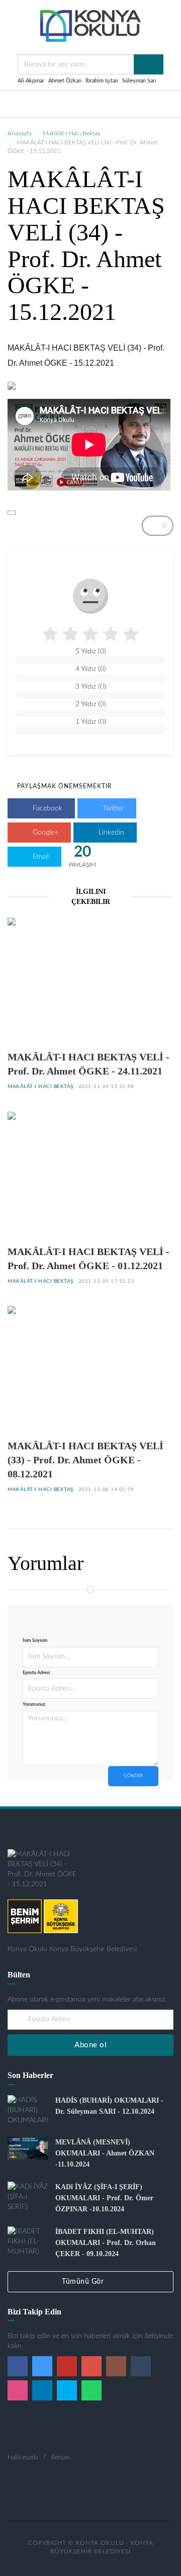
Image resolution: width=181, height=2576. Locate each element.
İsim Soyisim (35, 1641)
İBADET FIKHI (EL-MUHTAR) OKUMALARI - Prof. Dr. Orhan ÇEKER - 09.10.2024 (106, 2243)
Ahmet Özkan (65, 81)
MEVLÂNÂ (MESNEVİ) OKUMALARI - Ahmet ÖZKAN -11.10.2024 (105, 2153)
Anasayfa (20, 133)
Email (40, 857)
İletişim (61, 2457)
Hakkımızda (23, 2457)
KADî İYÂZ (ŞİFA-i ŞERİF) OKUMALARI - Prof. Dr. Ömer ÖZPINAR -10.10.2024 (104, 2198)
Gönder (133, 1776)
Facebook (47, 808)
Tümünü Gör (84, 2282)
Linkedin (110, 833)
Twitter (112, 808)
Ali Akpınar (31, 81)
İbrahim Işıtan (102, 81)
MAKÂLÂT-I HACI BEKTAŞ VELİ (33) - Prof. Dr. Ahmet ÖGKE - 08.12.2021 (85, 1460)
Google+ (44, 833)
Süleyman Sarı (139, 81)
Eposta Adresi (36, 1673)
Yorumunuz (34, 1705)
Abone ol (90, 2045)
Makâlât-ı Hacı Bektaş (71, 133)
